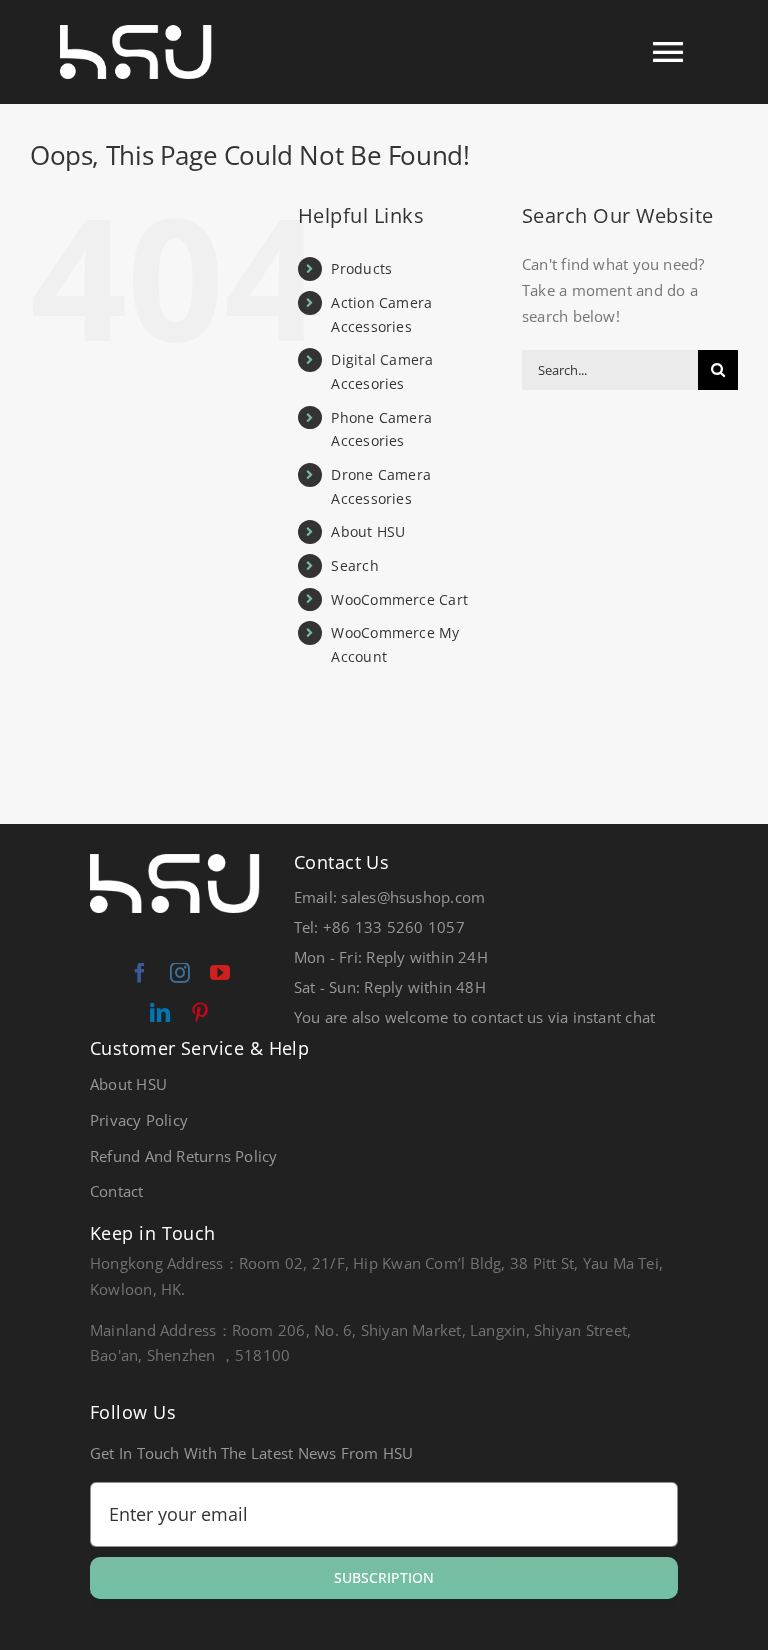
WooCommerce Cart (399, 599)
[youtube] (220, 973)
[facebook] (140, 973)
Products (361, 268)
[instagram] (180, 973)
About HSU (368, 531)
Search (354, 565)
